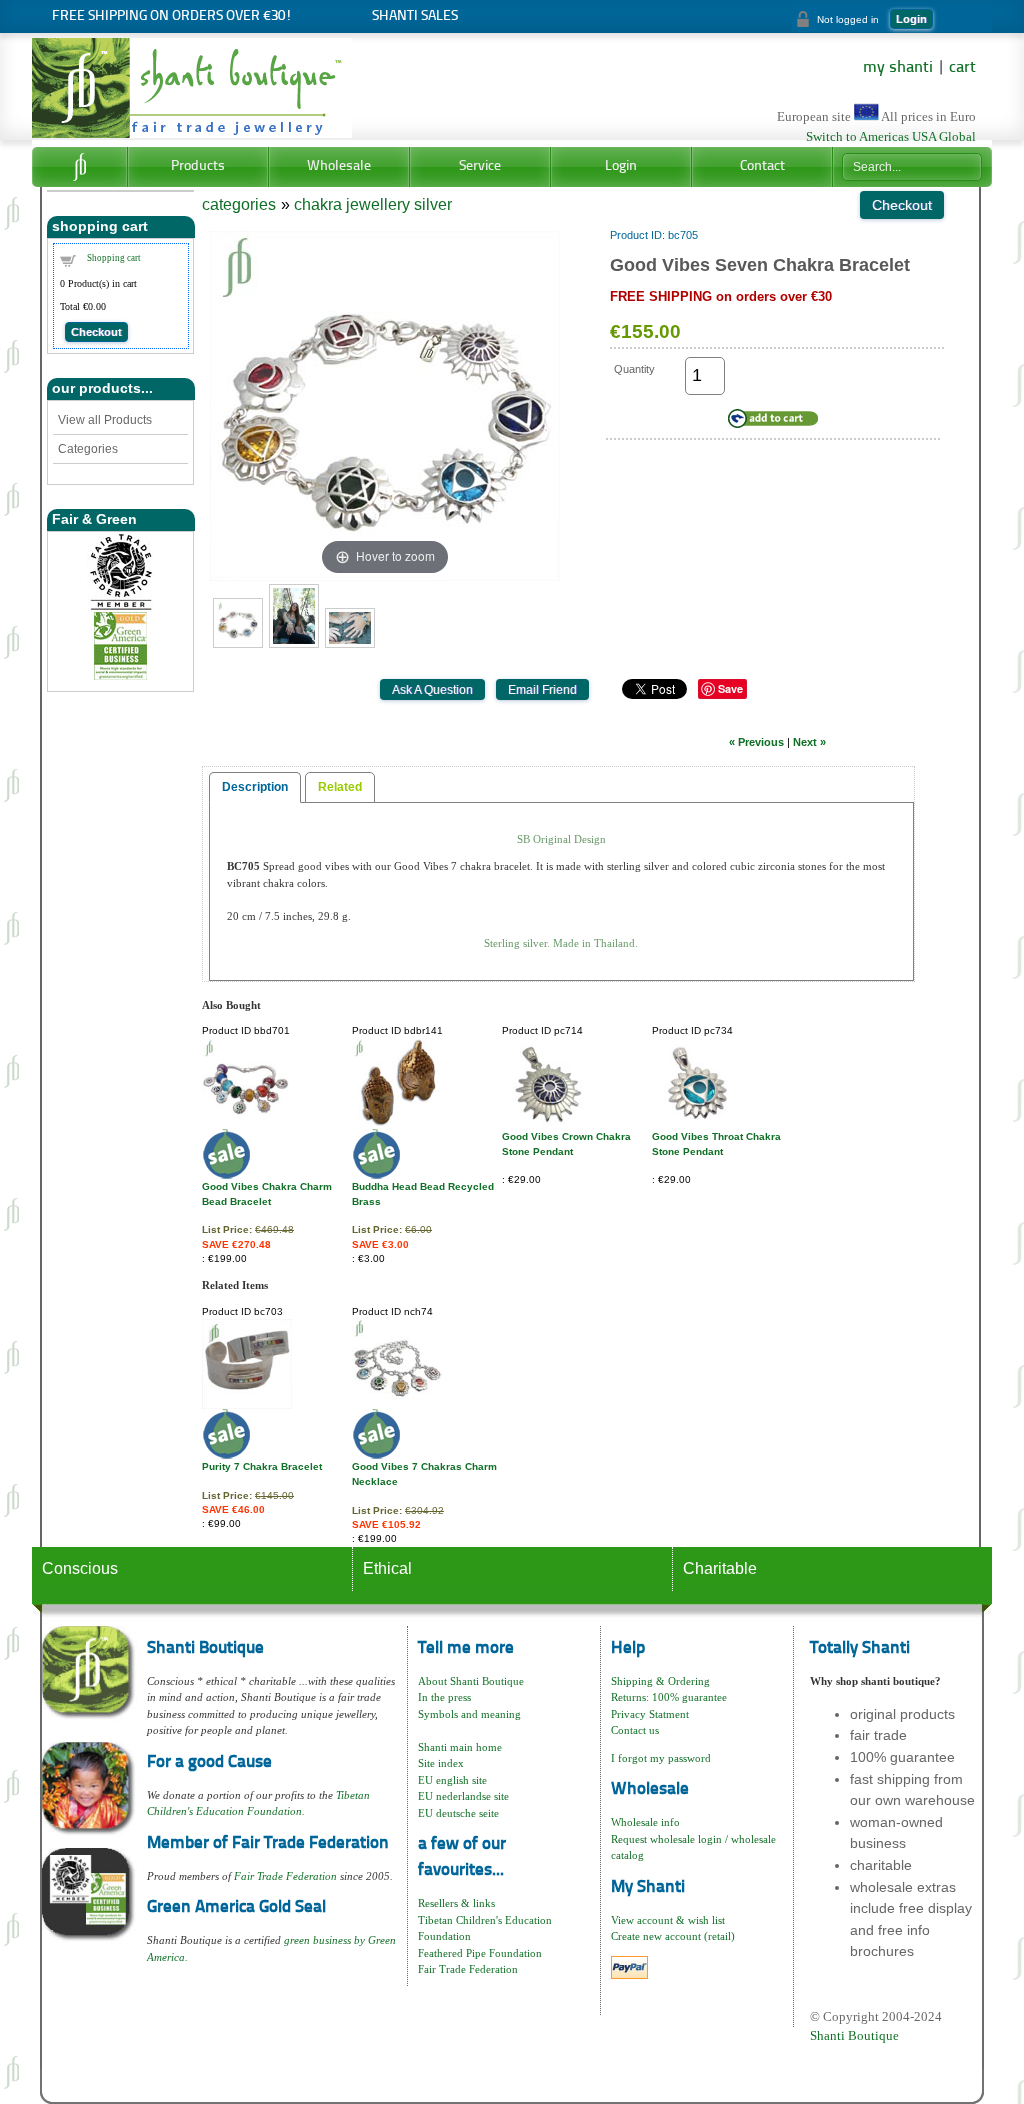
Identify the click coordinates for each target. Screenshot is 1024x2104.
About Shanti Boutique (471, 1681)
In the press (444, 1697)
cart (962, 68)
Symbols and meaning (469, 1714)
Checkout (96, 332)
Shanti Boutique (854, 2035)
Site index (441, 1763)
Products (198, 166)
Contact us (635, 1730)
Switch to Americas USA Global (891, 137)
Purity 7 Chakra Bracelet (262, 1466)
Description (255, 787)
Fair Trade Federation (285, 1876)
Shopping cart (114, 258)
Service (480, 166)
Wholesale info (645, 1822)
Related (340, 787)
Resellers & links (456, 1903)
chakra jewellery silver (373, 204)
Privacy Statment (650, 1714)
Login (911, 19)
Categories (88, 449)
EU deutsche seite (458, 1813)
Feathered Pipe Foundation (480, 1953)
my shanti (898, 68)
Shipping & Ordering (660, 1681)
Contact (762, 166)
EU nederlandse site (463, 1796)
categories (239, 204)
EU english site (452, 1780)
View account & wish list (668, 1920)
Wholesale (339, 166)
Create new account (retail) (673, 1936)
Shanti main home (460, 1747)
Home (79, 167)
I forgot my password (661, 1758)
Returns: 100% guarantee (669, 1697)
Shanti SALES (415, 16)
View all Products (105, 420)
